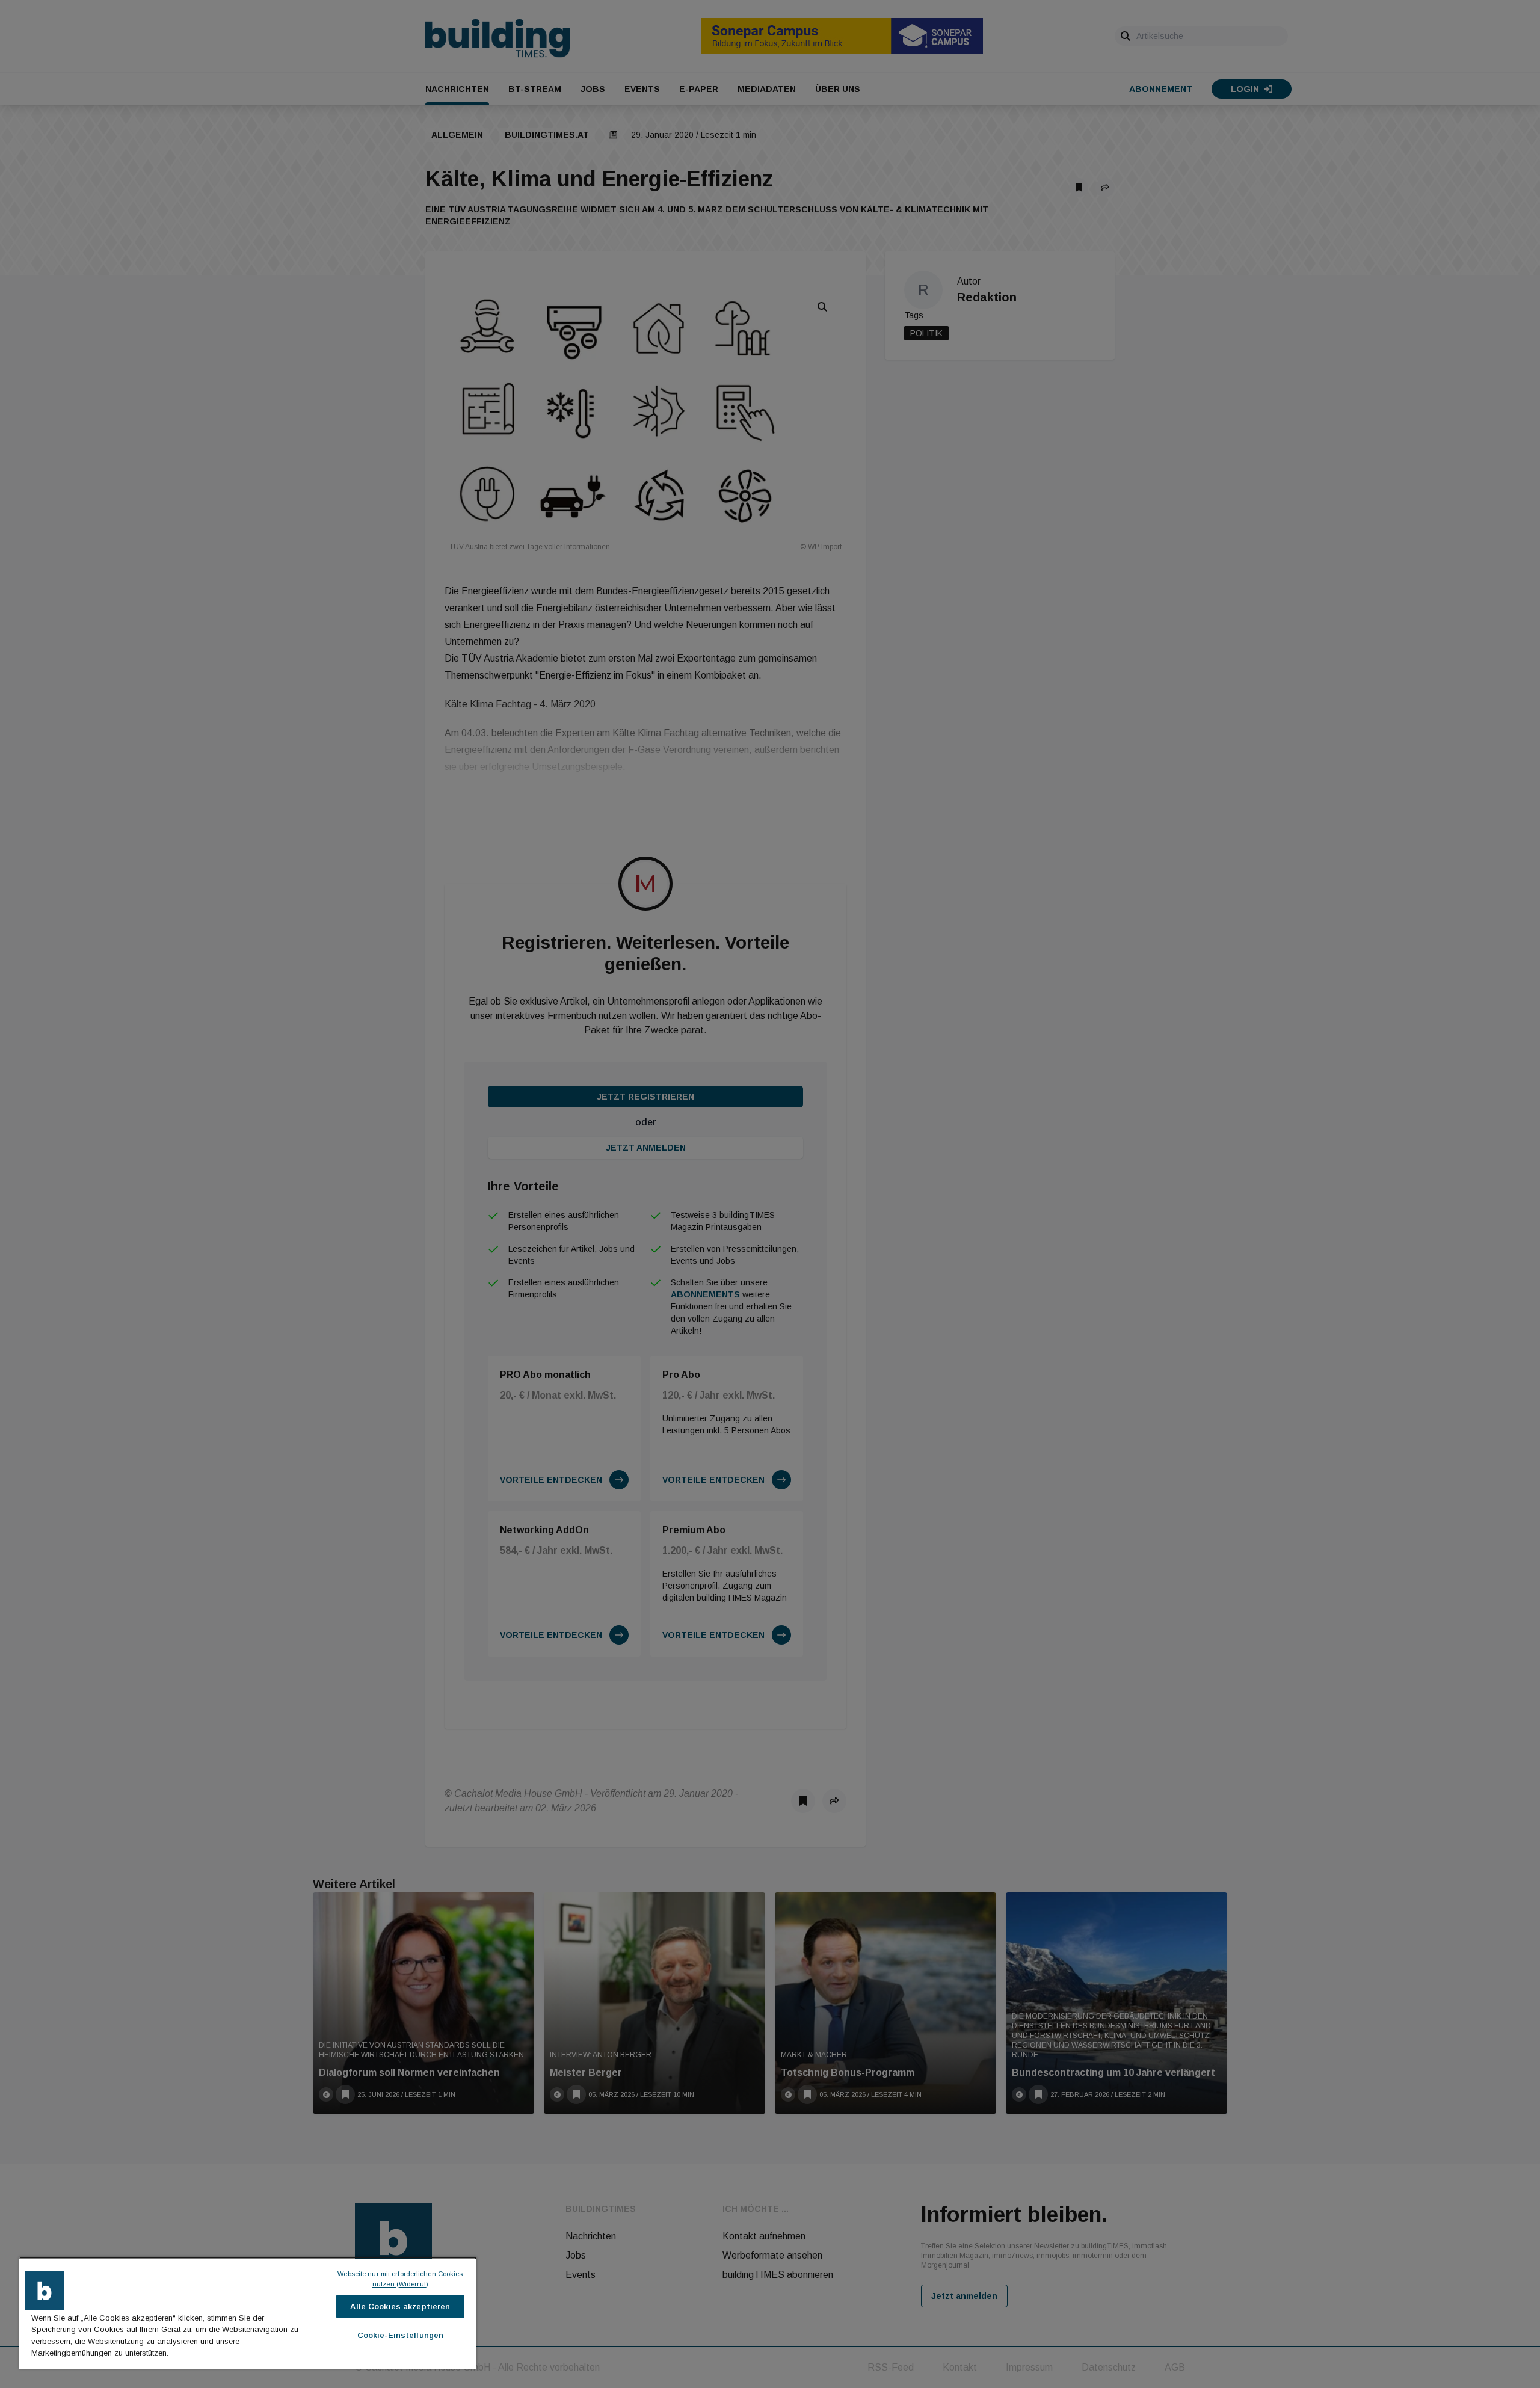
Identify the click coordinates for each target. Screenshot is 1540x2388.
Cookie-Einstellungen (401, 2335)
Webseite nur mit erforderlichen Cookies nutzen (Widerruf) (401, 2279)
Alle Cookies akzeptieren (400, 2306)
